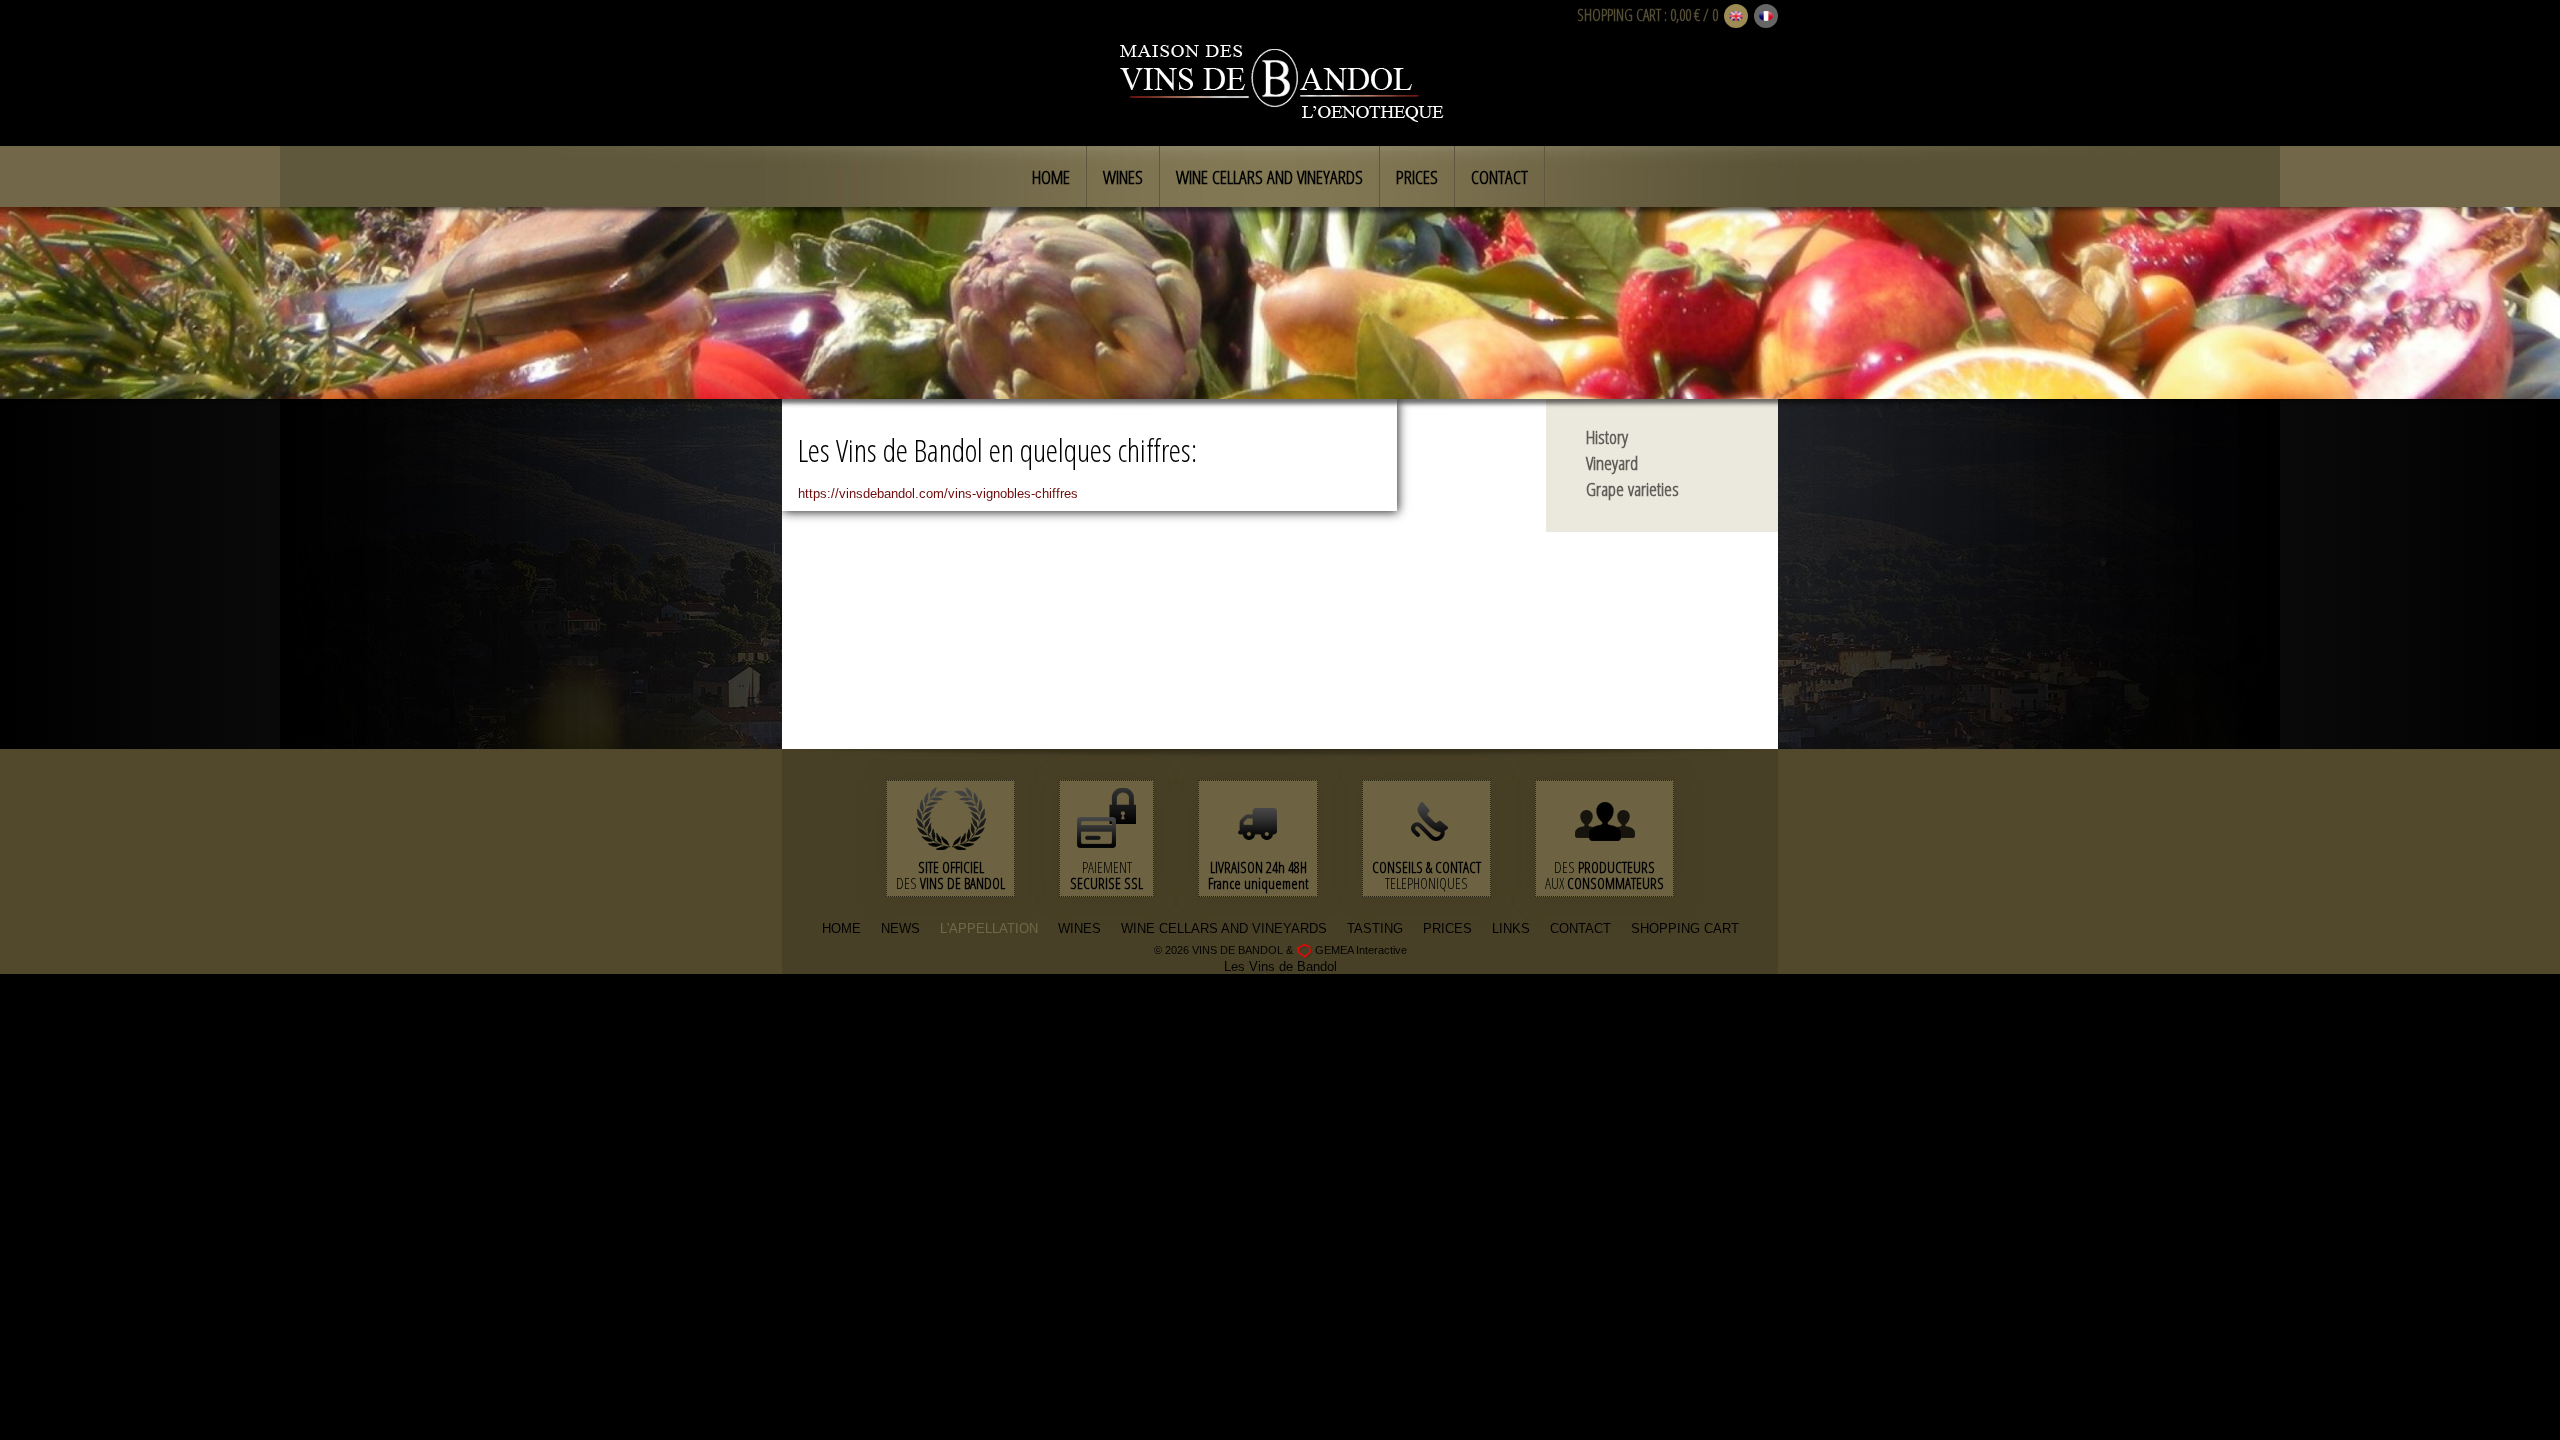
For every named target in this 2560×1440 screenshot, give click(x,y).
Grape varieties (1632, 489)
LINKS (1511, 928)
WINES (1079, 928)
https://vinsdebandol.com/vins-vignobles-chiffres (938, 493)
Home (1051, 177)
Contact (1499, 177)
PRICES (1447, 928)
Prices (1417, 177)
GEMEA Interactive (1361, 950)
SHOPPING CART (1619, 15)
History (1607, 437)
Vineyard (1612, 463)
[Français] (1766, 17)
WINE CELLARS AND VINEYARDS (1224, 928)
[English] (1736, 17)
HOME (841, 928)
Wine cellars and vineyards (1269, 177)
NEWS (900, 928)
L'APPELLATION (989, 928)
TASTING (1375, 928)
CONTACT (1580, 928)
